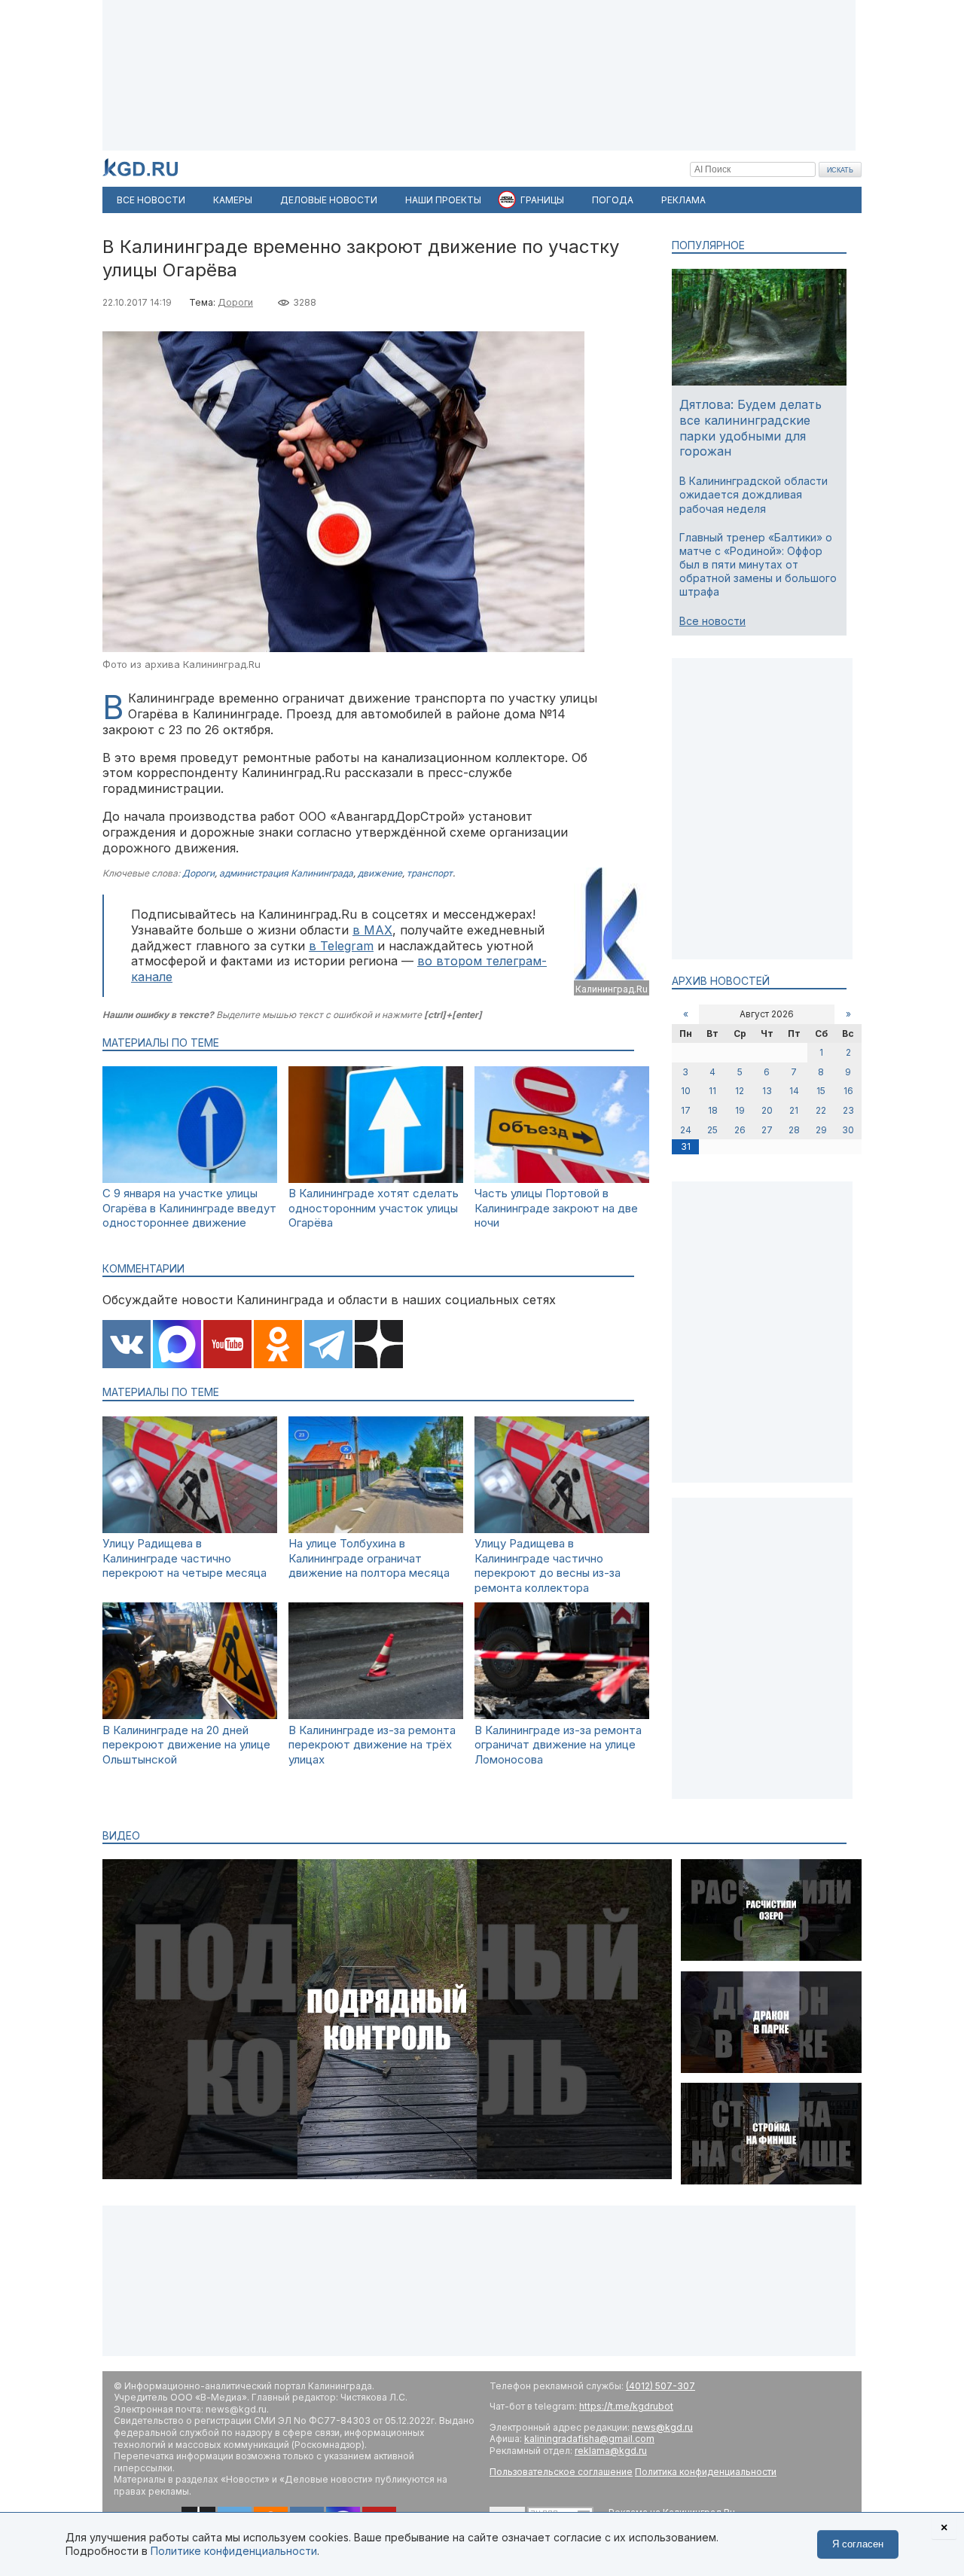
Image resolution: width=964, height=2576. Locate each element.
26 (740, 1130)
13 (767, 1091)
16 (848, 1091)
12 (740, 1091)
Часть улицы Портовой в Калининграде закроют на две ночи (556, 1208)
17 (686, 1110)
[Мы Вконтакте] (127, 1346)
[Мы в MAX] (177, 1346)
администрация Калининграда (286, 873)
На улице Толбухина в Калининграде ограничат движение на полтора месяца (369, 1558)
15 (821, 1091)
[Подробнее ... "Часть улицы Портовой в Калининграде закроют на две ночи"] (562, 1179)
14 (794, 1091)
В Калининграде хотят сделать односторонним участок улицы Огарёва (374, 1208)
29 (821, 1130)
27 (767, 1130)
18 (713, 1110)
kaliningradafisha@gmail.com (589, 2439)
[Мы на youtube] (227, 1346)
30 (848, 1130)
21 (794, 1110)
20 (767, 1110)
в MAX (372, 930)
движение (380, 873)
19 (740, 1110)
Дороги (235, 302)
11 (712, 1091)
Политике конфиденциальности (234, 2551)
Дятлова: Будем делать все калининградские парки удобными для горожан (750, 428)
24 (686, 1130)
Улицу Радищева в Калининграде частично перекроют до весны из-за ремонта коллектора (548, 1565)
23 (848, 1110)
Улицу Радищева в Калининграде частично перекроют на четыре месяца (185, 1558)
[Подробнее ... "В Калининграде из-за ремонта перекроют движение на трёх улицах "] (376, 1715)
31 (686, 1146)
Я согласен (858, 2544)
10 (686, 1091)
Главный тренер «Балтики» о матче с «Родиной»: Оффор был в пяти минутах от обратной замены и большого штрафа (758, 565)
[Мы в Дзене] (379, 1346)
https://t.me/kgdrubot (626, 2406)
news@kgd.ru (662, 2427)
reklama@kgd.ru (611, 2451)
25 (712, 1130)
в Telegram (341, 946)
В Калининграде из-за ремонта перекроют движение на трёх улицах (372, 1745)
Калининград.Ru (612, 989)
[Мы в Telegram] (328, 1346)
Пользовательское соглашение (561, 2472)
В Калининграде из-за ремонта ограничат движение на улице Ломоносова (558, 1745)
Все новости (712, 621)
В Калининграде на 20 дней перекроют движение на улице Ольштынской (186, 1745)
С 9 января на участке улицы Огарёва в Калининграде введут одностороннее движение (189, 1208)
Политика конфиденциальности (706, 2472)
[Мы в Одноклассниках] (278, 1346)
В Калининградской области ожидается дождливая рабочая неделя (754, 494)
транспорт (430, 873)
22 (821, 1110)
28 (794, 1130)
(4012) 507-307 (660, 2386)
